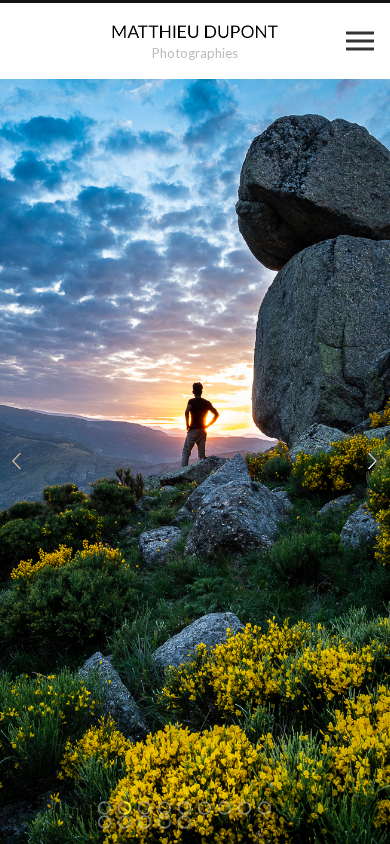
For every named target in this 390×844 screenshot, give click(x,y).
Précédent (17, 461)
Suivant (373, 461)
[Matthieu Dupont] (195, 32)
